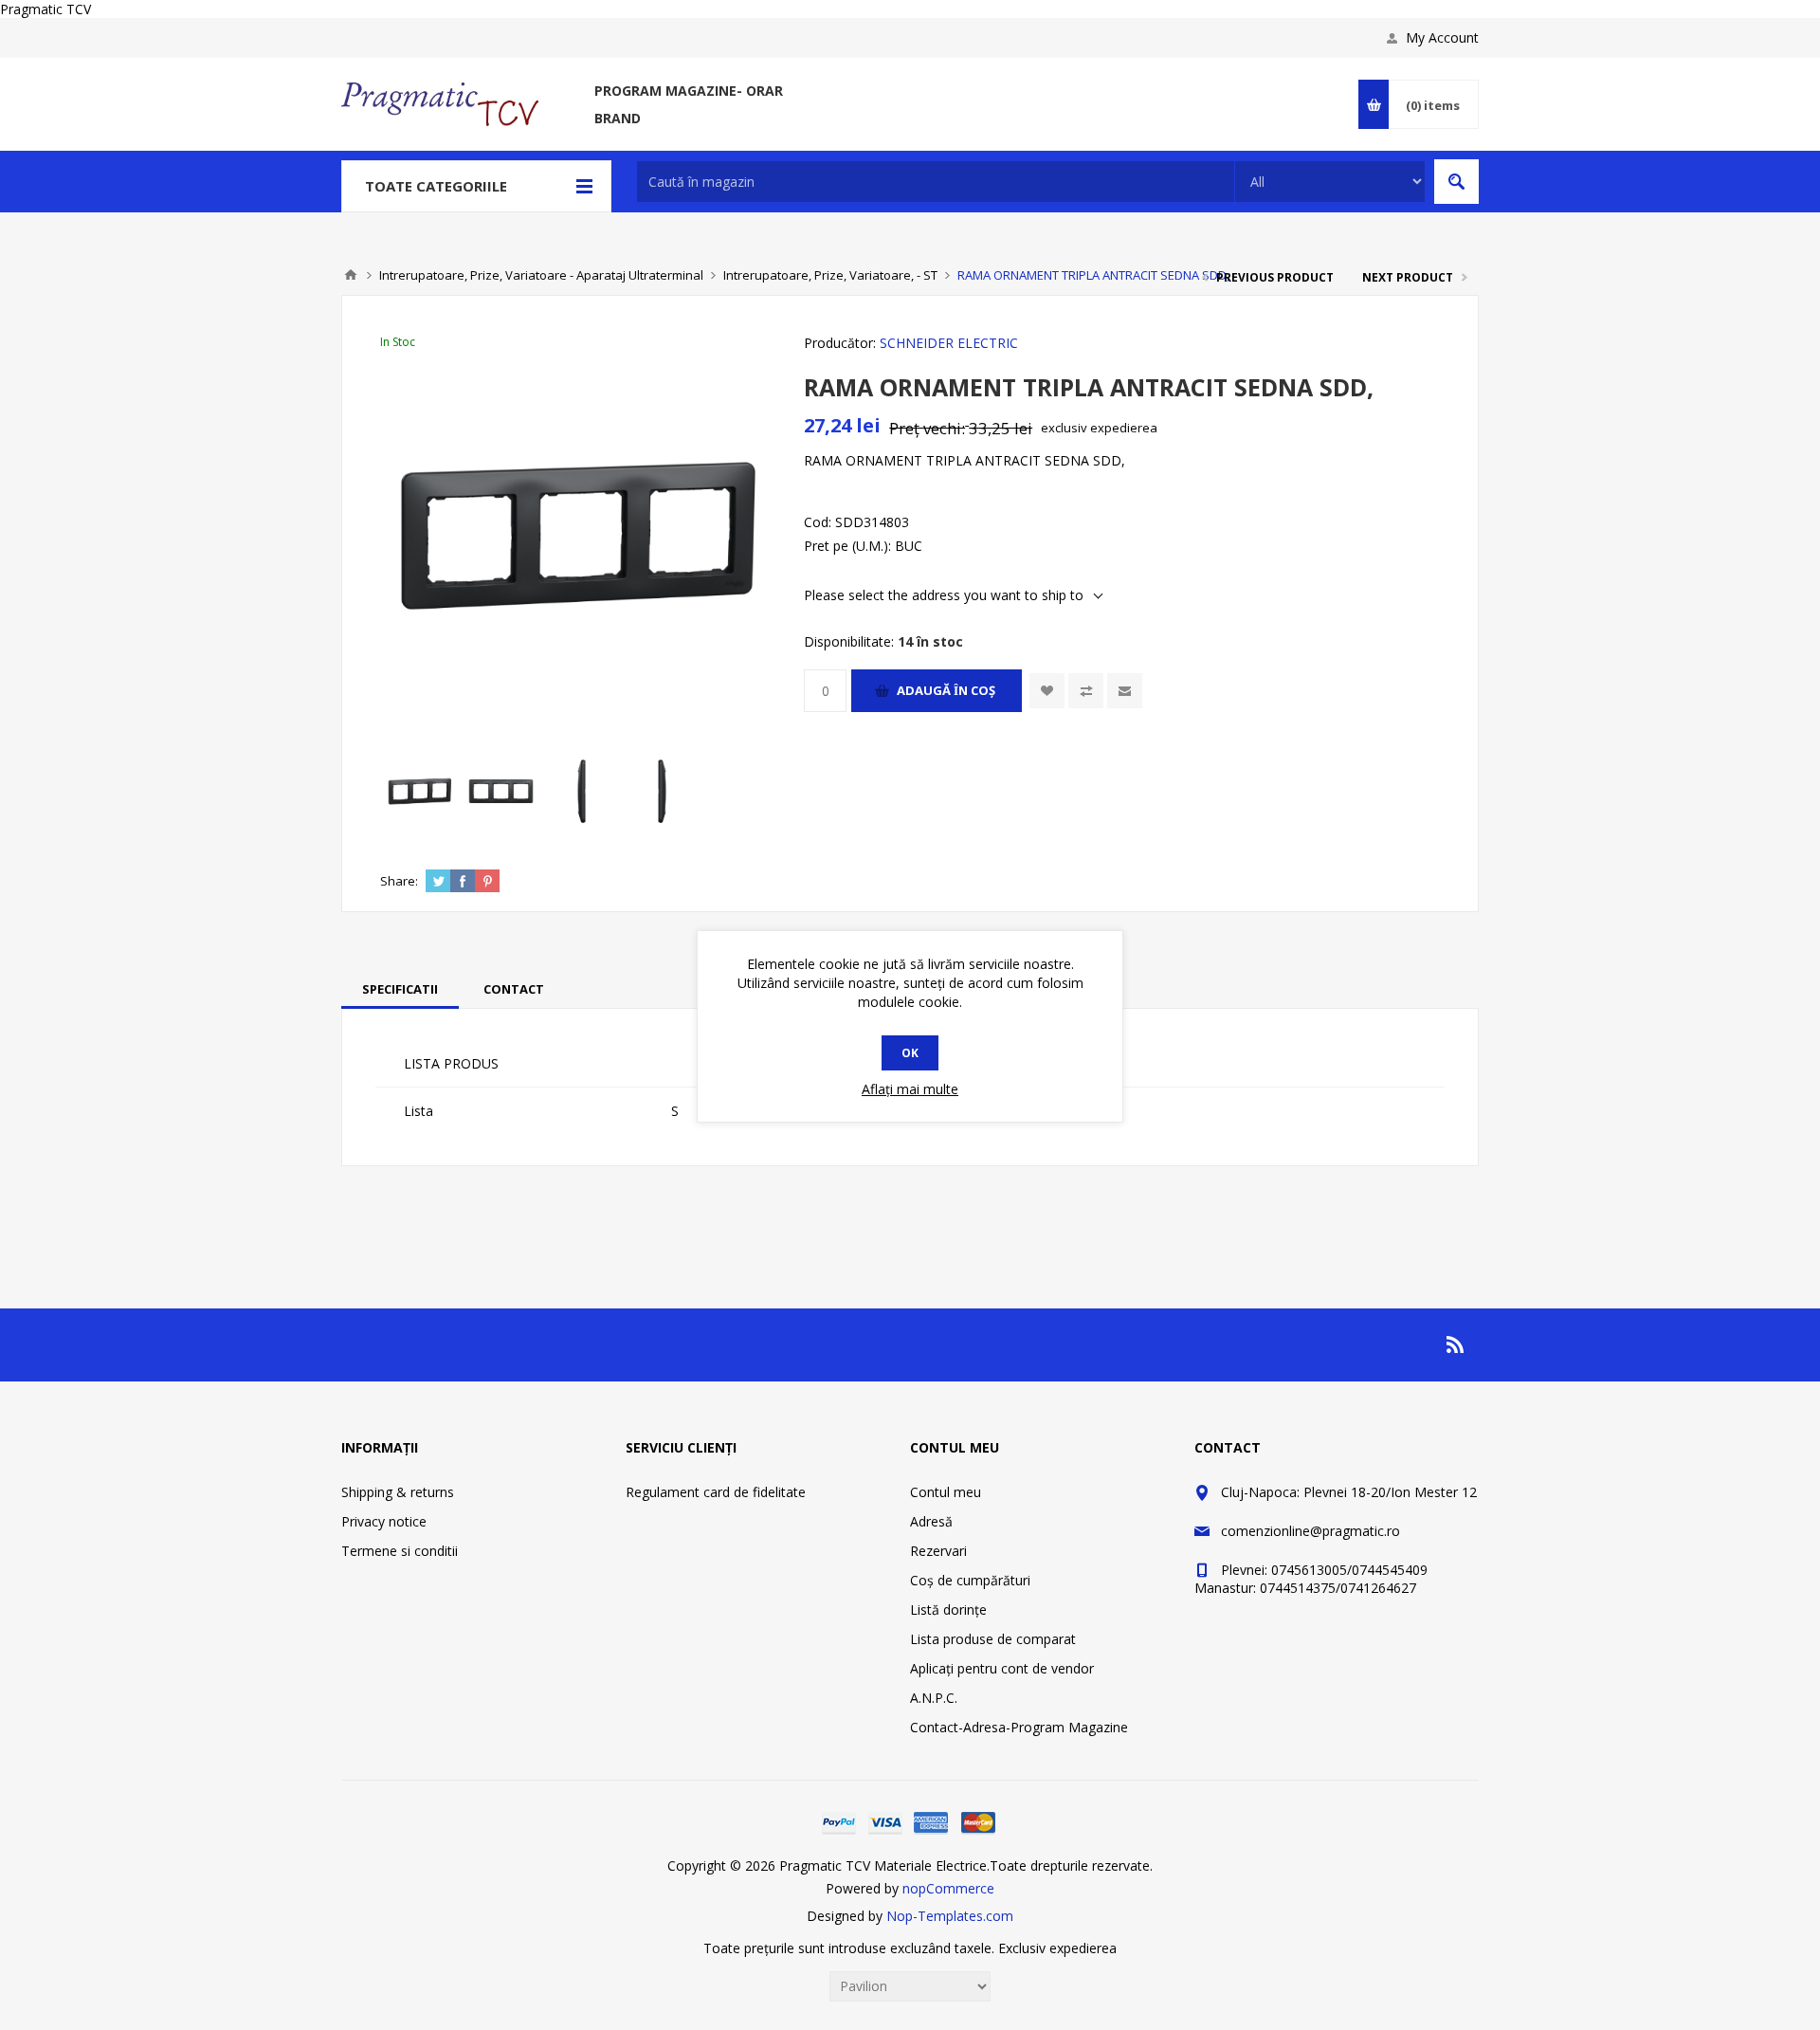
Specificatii (400, 989)
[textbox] (936, 182)
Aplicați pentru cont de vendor (1002, 1668)
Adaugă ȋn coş (946, 690)
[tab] (400, 989)
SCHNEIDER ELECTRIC (949, 343)
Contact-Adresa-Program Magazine (1019, 1727)
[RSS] (1456, 1344)
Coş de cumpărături (970, 1580)
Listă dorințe (948, 1609)
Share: (399, 881)
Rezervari (938, 1551)
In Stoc (398, 342)
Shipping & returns (398, 1492)
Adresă (931, 1521)
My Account (1442, 37)
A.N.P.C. (934, 1698)
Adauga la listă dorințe (1047, 691)
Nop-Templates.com (950, 1916)
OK (910, 1053)
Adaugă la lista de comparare (1086, 691)
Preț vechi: (927, 428)
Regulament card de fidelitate (716, 1492)
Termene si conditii (400, 1551)
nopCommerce (948, 1888)
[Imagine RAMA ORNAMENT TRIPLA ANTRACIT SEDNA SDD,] (420, 791)
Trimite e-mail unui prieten (1125, 691)
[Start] (351, 275)
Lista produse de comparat (993, 1639)
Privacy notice (384, 1521)
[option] (420, 791)
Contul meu (946, 1492)
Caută (1456, 182)
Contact (514, 989)
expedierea (1124, 428)
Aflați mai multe (910, 1089)
